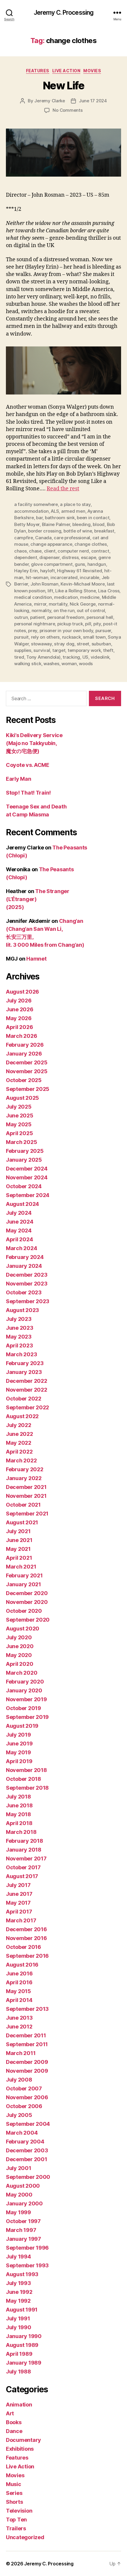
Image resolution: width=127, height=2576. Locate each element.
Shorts (14, 2502)
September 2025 (28, 1089)
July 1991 (18, 2318)
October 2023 (24, 1292)
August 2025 (22, 1098)
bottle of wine (78, 531)
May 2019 (18, 1752)
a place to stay (75, 504)
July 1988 (18, 2372)
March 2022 (21, 1460)
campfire (24, 538)
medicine (90, 597)
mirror (40, 604)
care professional (72, 538)
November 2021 (26, 1496)
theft (108, 650)
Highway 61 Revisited (79, 571)
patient (38, 617)
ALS (55, 511)
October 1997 (23, 2221)
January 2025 (24, 1160)
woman (69, 664)
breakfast (104, 531)
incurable (89, 577)
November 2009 (27, 2071)
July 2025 (19, 1107)
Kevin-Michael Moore (83, 584)
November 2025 (27, 1071)
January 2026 (24, 1054)
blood (99, 524)
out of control (91, 610)
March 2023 (21, 1354)
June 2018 (19, 1805)
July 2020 (19, 1637)
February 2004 (25, 2142)
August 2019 (22, 1726)
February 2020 (25, 1682)
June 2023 (20, 1328)
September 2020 (28, 1620)
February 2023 (25, 1363)
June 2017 (19, 1894)
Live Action (66, 71)
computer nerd (73, 551)
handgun (97, 564)
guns (80, 564)
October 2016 (23, 1947)
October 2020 (24, 1611)
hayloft (48, 571)
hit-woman (37, 577)
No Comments (67, 110)
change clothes (91, 544)
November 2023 (27, 1284)
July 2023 (19, 1319)
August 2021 (22, 1522)
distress (70, 557)
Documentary (23, 2440)
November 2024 (27, 1177)
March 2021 (21, 1567)
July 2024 (19, 1213)
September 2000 (28, 2177)
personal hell (100, 617)
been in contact (93, 518)
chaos (21, 551)
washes (51, 664)
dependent (26, 557)
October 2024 (24, 1186)
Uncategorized (25, 2537)
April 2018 (19, 1823)
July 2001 (19, 2168)
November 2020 (27, 1602)
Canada (43, 538)
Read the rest (63, 489)
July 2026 (19, 1001)
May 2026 (19, 1018)
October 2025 (24, 1080)
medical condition (33, 597)
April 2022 (19, 1452)
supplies (23, 650)
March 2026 (21, 1036)
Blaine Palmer (56, 524)
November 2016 (26, 1938)
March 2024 (21, 1248)
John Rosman (44, 584)
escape (88, 557)
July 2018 (18, 1797)
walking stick (28, 664)
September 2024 (28, 1195)
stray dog (64, 644)
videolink (100, 657)
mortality (58, 604)
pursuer (103, 631)
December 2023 (27, 1275)
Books (14, 2422)
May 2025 (19, 1124)
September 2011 (27, 2044)
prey (33, 631)
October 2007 (24, 2088)
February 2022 (25, 1469)
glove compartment (52, 564)
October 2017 (23, 1867)
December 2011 (26, 2035)
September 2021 (27, 1514)
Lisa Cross (109, 591)
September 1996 (27, 2248)
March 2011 (21, 2053)
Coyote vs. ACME (28, 765)
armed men (73, 511)
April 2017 (19, 1912)
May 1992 (18, 2301)
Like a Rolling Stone (75, 591)
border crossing (45, 531)
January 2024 (24, 1266)
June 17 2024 (93, 101)
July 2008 (19, 2080)
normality (41, 610)
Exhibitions (20, 2449)
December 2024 (27, 1169)
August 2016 (22, 1965)
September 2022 (27, 1407)
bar (39, 518)
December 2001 (27, 2159)
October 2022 (24, 1399)
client (50, 551)
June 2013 (19, 2018)
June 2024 (20, 1222)
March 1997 (21, 2230)
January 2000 (24, 2203)
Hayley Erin (26, 571)
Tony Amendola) (43, 657)
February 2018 (25, 1841)
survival (42, 650)
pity (97, 624)
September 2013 (27, 2009)
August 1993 (22, 2274)
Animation (19, 2405)
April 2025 (19, 1133)
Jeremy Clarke (50, 101)
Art (10, 2413)
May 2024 (19, 1231)
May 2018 (18, 1814)
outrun (21, 617)
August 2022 (22, 1416)
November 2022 (27, 1390)
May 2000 (19, 2195)
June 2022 (19, 1434)
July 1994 (18, 2257)
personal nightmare (35, 624)
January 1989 (24, 2363)
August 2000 (23, 2186)
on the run (64, 610)
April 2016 (19, 1982)
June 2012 (19, 2027)
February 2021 (24, 1575)
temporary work (84, 650)
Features (38, 71)
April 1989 (19, 2354)
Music (14, 2484)
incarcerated (64, 577)
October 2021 (23, 1505)
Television (19, 2511)
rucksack (71, 637)
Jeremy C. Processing (64, 13)
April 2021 (19, 1558)
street (83, 644)
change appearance (51, 544)
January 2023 (24, 1372)
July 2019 (18, 1735)
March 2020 (22, 1673)
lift (50, 591)
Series (14, 2493)
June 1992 (19, 2292)
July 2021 (18, 1531)
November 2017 (26, 1859)
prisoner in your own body (66, 631)
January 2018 (24, 1850)
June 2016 (19, 1973)
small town (94, 637)
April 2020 (19, 1664)
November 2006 (27, 2097)
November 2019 (26, 1699)
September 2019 (27, 1717)
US (86, 657)
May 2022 (19, 1443)
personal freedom (66, 617)
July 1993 (18, 2283)
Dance (14, 2431)
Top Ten (16, 2520)
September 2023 (28, 1301)
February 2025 (25, 1151)
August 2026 (22, 992)
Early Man (19, 779)
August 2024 (22, 1204)
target (59, 650)
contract (100, 551)
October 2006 (24, 2106)
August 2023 (22, 1310)
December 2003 (27, 2150)
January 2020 (24, 1690)
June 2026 (20, 1009)
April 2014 (19, 2000)
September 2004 (28, 2124)
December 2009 (27, 2062)
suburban (101, 644)
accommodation (31, 511)
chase (35, 551)
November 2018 (26, 1770)
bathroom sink (60, 518)
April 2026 (19, 1027)
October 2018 (23, 1779)
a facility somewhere (36, 504)
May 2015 (18, 1991)
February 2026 (25, 1045)
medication (66, 597)
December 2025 (27, 1062)
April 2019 (19, 1761)
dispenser (49, 557)
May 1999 (18, 2212)
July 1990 (19, 2327)
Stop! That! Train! (28, 793)
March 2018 (21, 1832)
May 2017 (18, 1903)
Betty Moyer (27, 524)
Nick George (83, 604)
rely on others (45, 637)
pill (88, 624)
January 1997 (23, 2239)
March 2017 (21, 1920)
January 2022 (24, 1478)
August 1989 (22, 2345)
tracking (71, 657)
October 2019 (23, 1708)
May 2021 (18, 1549)
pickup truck (70, 624)
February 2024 (25, 1257)
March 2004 (22, 2133)
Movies (92, 71)
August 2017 (22, 1876)
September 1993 (27, 2265)
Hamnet (36, 959)
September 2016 (27, 1956)
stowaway (41, 644)
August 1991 (22, 2310)
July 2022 (19, 1425)
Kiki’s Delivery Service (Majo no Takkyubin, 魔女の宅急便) (34, 743)
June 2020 (20, 1646)
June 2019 (19, 1744)
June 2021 (19, 1540)
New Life (63, 86)
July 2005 (19, 2115)
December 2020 (27, 1593)
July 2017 (18, 1885)
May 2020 (19, 1655)
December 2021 (26, 1487)
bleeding (82, 524)
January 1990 (24, 2336)
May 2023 (19, 1337)
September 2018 (27, 1788)
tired (19, 657)
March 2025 (21, 1142)
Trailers (16, 2528)
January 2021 (23, 1584)
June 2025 (20, 1116)
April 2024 (19, 1239)
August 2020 (23, 1629)
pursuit (21, 637)
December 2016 (26, 1929)
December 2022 (27, 1381)
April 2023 (19, 1345)
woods (86, 664)
